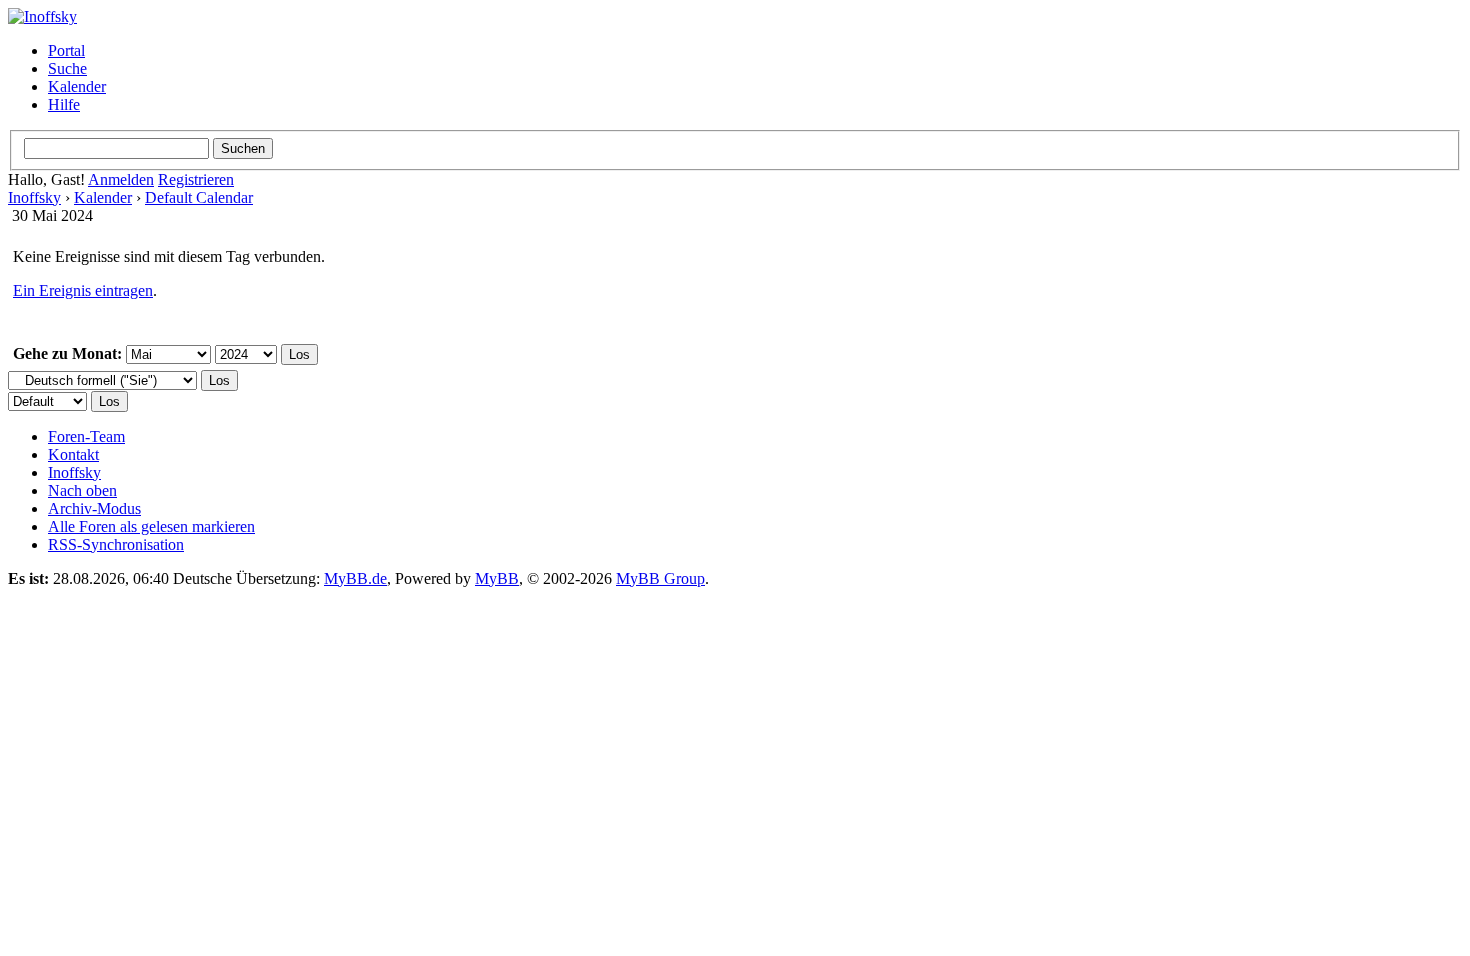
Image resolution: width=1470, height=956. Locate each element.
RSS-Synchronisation (116, 544)
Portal (66, 50)
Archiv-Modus (94, 508)
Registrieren (196, 179)
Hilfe (64, 104)
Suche (67, 68)
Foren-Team (86, 436)
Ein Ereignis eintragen (83, 290)
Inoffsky (34, 197)
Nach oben (82, 490)
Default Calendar (199, 197)
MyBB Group (660, 578)
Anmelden (121, 179)
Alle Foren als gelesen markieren (151, 526)
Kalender (77, 86)
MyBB (497, 578)
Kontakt (73, 454)
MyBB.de (355, 578)
